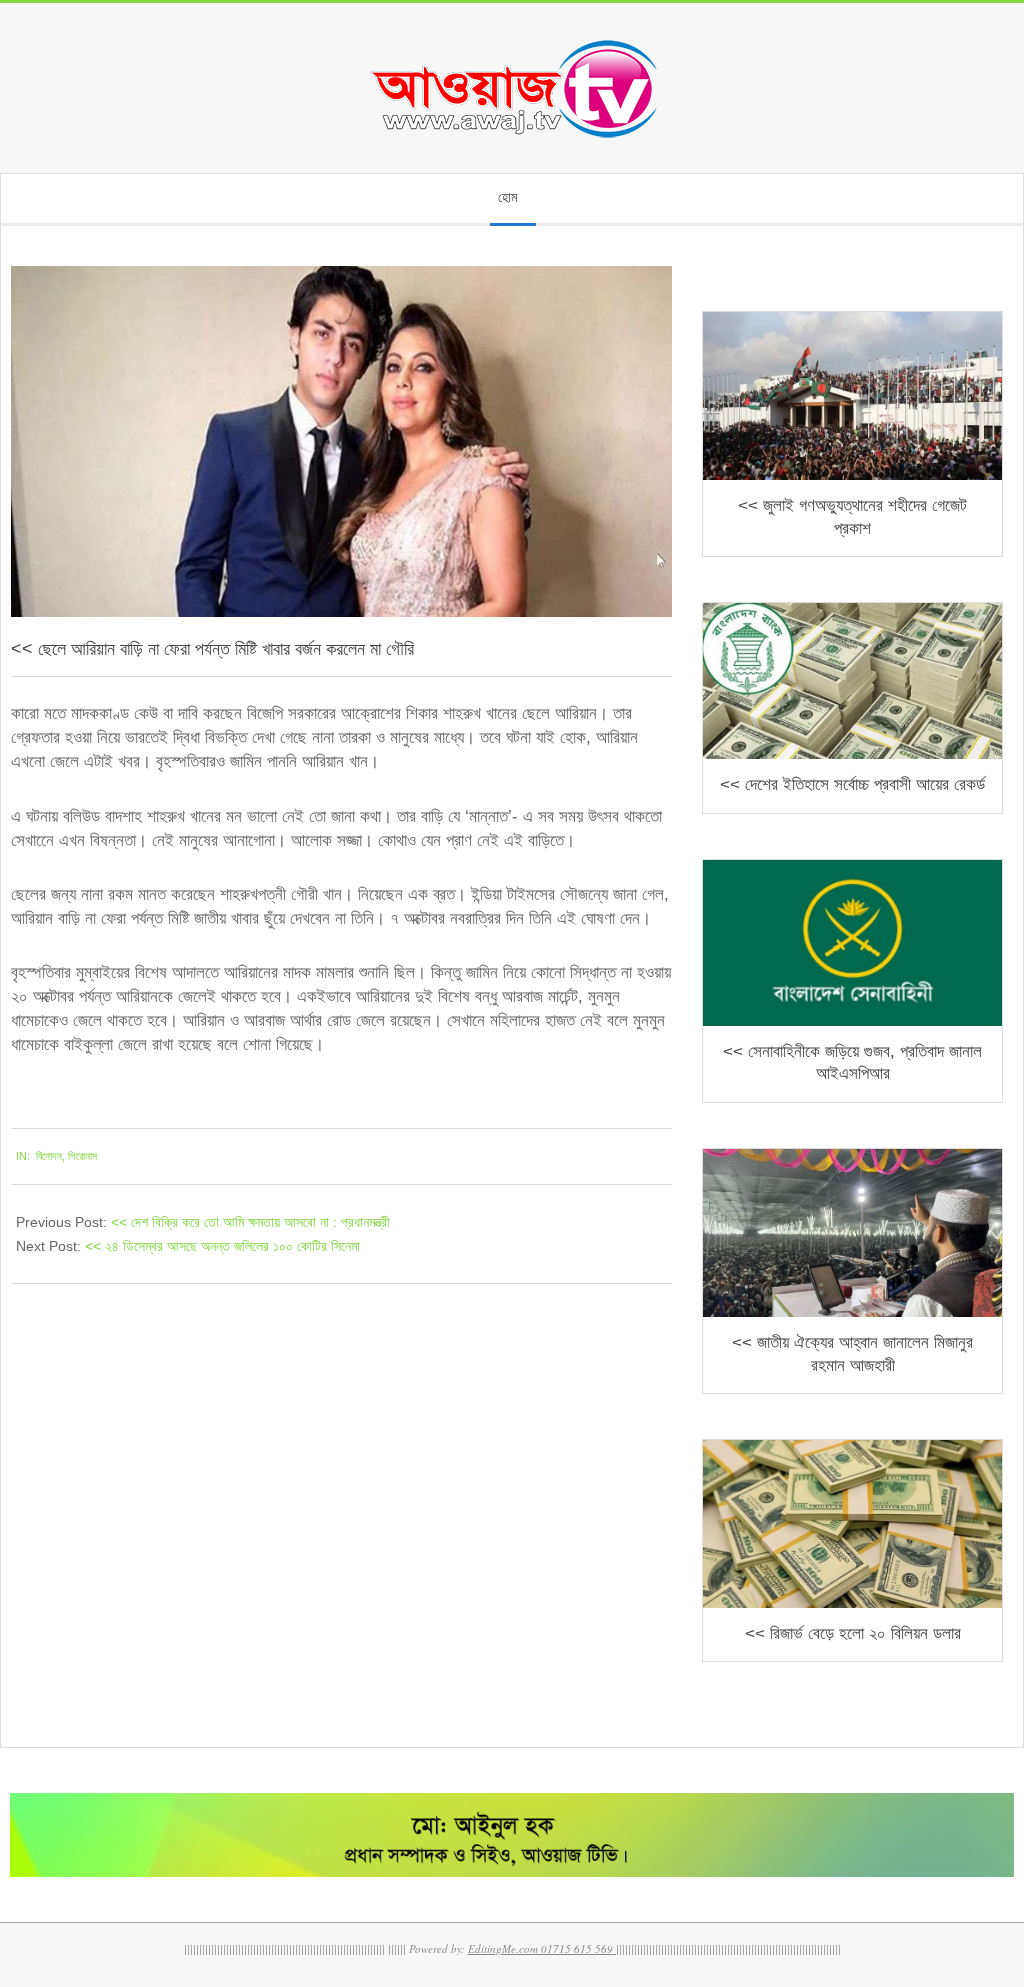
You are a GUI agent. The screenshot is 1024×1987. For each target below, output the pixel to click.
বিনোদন (49, 1156)
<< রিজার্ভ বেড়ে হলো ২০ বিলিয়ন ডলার (853, 1633)
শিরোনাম (82, 1156)
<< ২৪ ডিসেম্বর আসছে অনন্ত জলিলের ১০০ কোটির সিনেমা (222, 1246)
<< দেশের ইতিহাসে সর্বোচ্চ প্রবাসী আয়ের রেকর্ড (852, 784)
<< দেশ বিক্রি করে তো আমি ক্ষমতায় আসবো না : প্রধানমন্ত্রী (250, 1222)
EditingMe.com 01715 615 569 (540, 1948)
